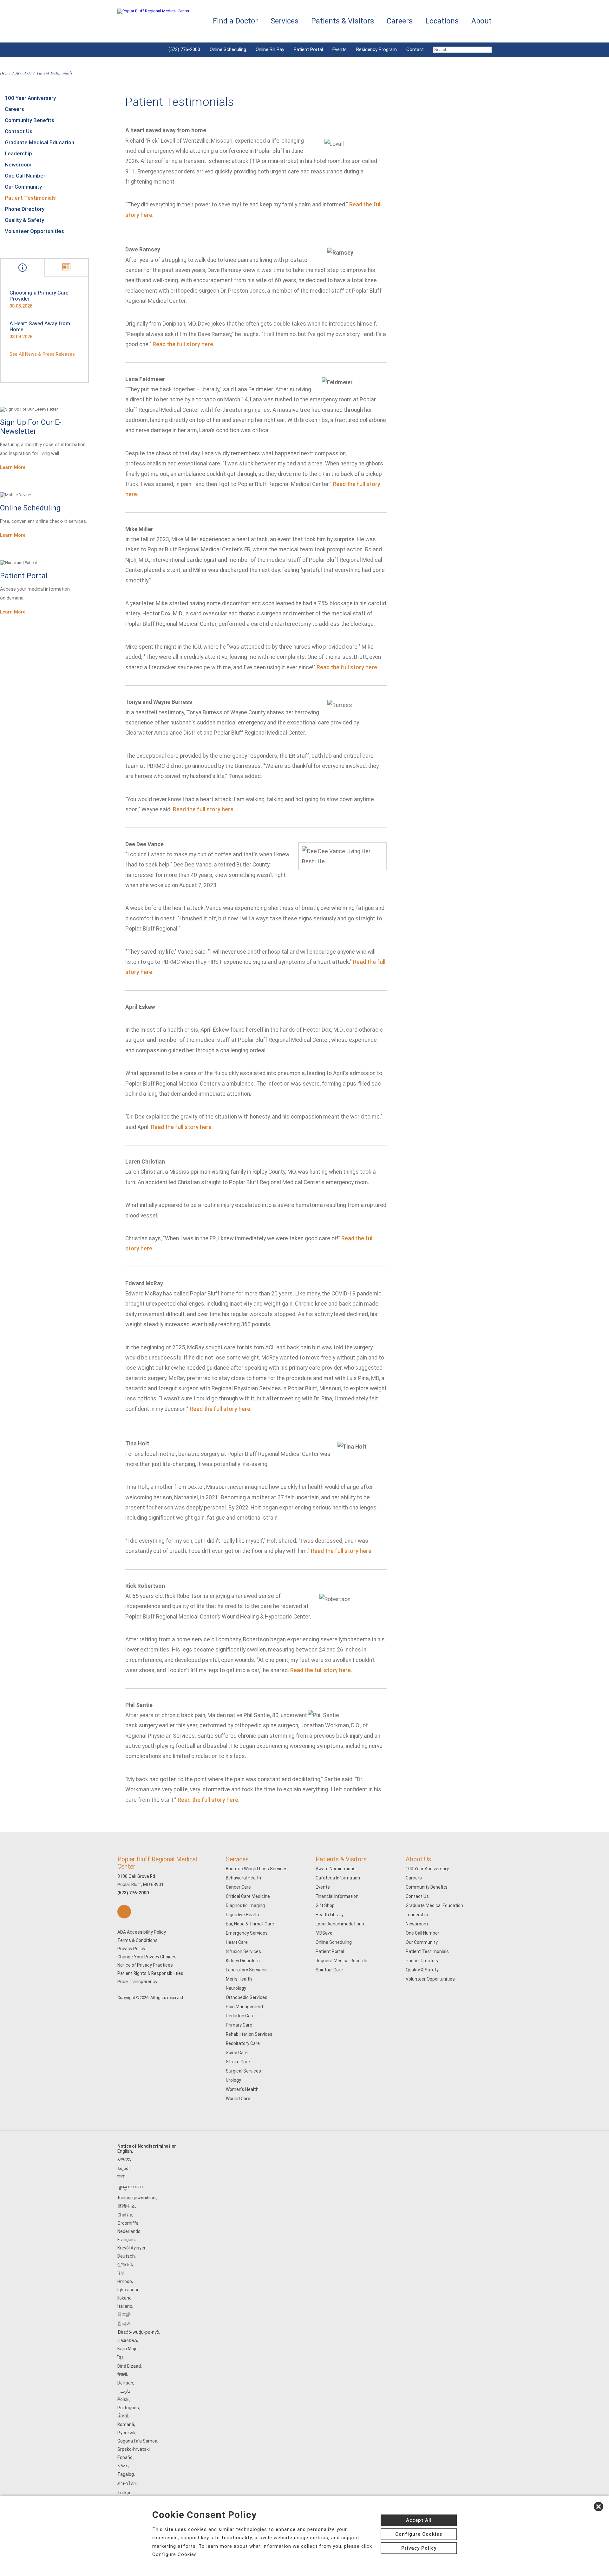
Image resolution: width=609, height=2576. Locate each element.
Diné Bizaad (129, 2366)
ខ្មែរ (120, 2358)
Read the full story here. (204, 809)
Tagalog (126, 2474)
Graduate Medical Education (39, 142)
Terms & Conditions (138, 1940)
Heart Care (237, 1942)
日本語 (124, 2314)
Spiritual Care (329, 1970)
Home (5, 73)
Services (237, 1859)
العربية (124, 2168)
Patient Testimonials (30, 198)
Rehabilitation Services (249, 2034)
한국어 (124, 2323)
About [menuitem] (481, 21)
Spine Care (237, 2053)
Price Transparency (137, 1982)
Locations (442, 21)
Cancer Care (238, 1887)
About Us (24, 73)
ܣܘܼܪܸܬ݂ (123, 2466)
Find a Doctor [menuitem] (235, 21)
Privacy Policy (131, 1949)
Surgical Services (243, 2071)
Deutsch (126, 2256)
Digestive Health (242, 1915)
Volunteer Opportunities (34, 231)
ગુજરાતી (125, 2264)
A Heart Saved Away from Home (40, 327)
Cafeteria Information (338, 1878)
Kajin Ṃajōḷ (128, 2349)
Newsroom (18, 165)
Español (125, 2457)
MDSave (324, 1933)
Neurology (236, 1988)
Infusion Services (243, 1951)
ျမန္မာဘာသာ (130, 2187)
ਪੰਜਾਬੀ (123, 2416)
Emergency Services (247, 1933)
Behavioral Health (243, 1878)
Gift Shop (325, 1905)
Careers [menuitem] (400, 21)
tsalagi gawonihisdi (137, 2198)
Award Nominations (336, 1869)
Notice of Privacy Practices (145, 1965)
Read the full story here (183, 344)
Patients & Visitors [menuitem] (343, 21)
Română (126, 2424)
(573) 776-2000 (184, 49)
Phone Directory (25, 209)
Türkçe (124, 2493)
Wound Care (238, 2099)
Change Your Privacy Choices (147, 1957)
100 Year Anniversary (30, 98)
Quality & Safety (24, 220)
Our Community (23, 187)
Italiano (125, 2306)
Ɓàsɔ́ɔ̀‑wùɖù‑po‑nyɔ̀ (138, 2332)
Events (340, 49)
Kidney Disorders (243, 1961)
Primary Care (239, 2025)
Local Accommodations (340, 1924)
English (125, 2151)
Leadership (18, 153)
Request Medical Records (341, 1961)
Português (128, 2408)
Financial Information (337, 1896)
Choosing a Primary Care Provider (39, 296)
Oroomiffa (128, 2223)
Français (126, 2240)
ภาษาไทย (127, 2483)
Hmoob (125, 2281)
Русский (126, 2433)
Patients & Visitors (341, 1859)
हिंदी (121, 2273)
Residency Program (377, 49)
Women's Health (242, 2089)
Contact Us (19, 131)
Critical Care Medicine (248, 1896)
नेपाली (122, 2374)
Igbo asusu (128, 2290)
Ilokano (124, 2298)
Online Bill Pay (270, 49)
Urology (233, 2080)
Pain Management (245, 2007)
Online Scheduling (228, 49)
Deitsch (125, 2383)
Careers (14, 109)
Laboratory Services (246, 1970)
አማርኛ (124, 2159)
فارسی (124, 2391)
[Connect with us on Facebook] (124, 1912)
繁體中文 (126, 2206)
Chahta (125, 2215)
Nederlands (129, 2231)
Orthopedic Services (247, 1997)
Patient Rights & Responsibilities (150, 1973)
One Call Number (25, 176)
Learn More (13, 467)
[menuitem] (460, 50)
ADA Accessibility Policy (142, 1932)
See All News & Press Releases (42, 354)
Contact (415, 49)
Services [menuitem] (285, 21)
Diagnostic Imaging (245, 1905)
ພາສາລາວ (127, 2340)
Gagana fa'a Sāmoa (137, 2441)
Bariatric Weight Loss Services (257, 1869)
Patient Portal (308, 49)
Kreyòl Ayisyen (132, 2248)
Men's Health (239, 1979)
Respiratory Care (243, 2043)
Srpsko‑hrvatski (134, 2449)
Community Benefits (29, 120)
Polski (123, 2399)
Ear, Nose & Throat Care (250, 1924)
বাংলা (121, 2176)
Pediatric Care (240, 2016)
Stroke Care (238, 2062)
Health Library (330, 1915)
